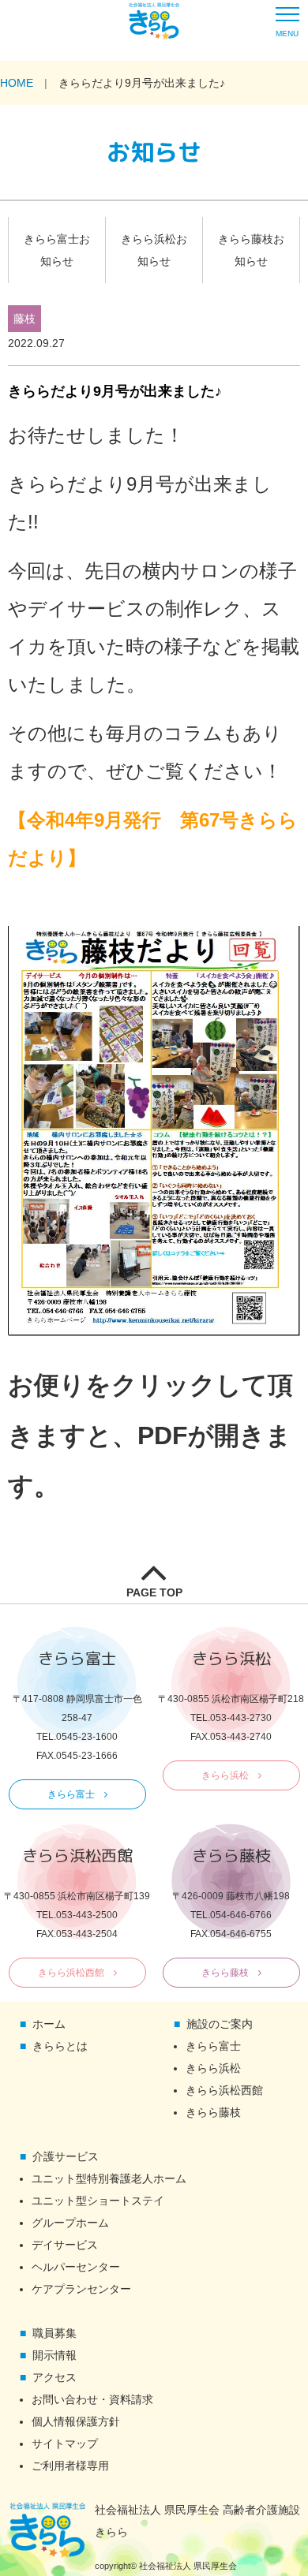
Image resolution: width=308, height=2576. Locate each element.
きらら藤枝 (225, 1973)
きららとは (60, 2046)
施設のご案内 (220, 2024)
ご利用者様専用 (70, 2466)
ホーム (49, 2024)
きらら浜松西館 (71, 1973)
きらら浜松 (225, 1775)
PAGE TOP (154, 1592)
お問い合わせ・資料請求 (92, 2399)
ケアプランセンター (81, 2289)
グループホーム (70, 2223)
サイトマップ (65, 2443)
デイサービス (65, 2245)
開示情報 (54, 2355)
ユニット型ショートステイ (98, 2201)
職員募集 (54, 2333)
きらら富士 (71, 1794)
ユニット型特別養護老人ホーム (109, 2178)
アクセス (54, 2377)
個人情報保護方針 (76, 2421)
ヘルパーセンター (76, 2267)
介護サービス (66, 2156)
